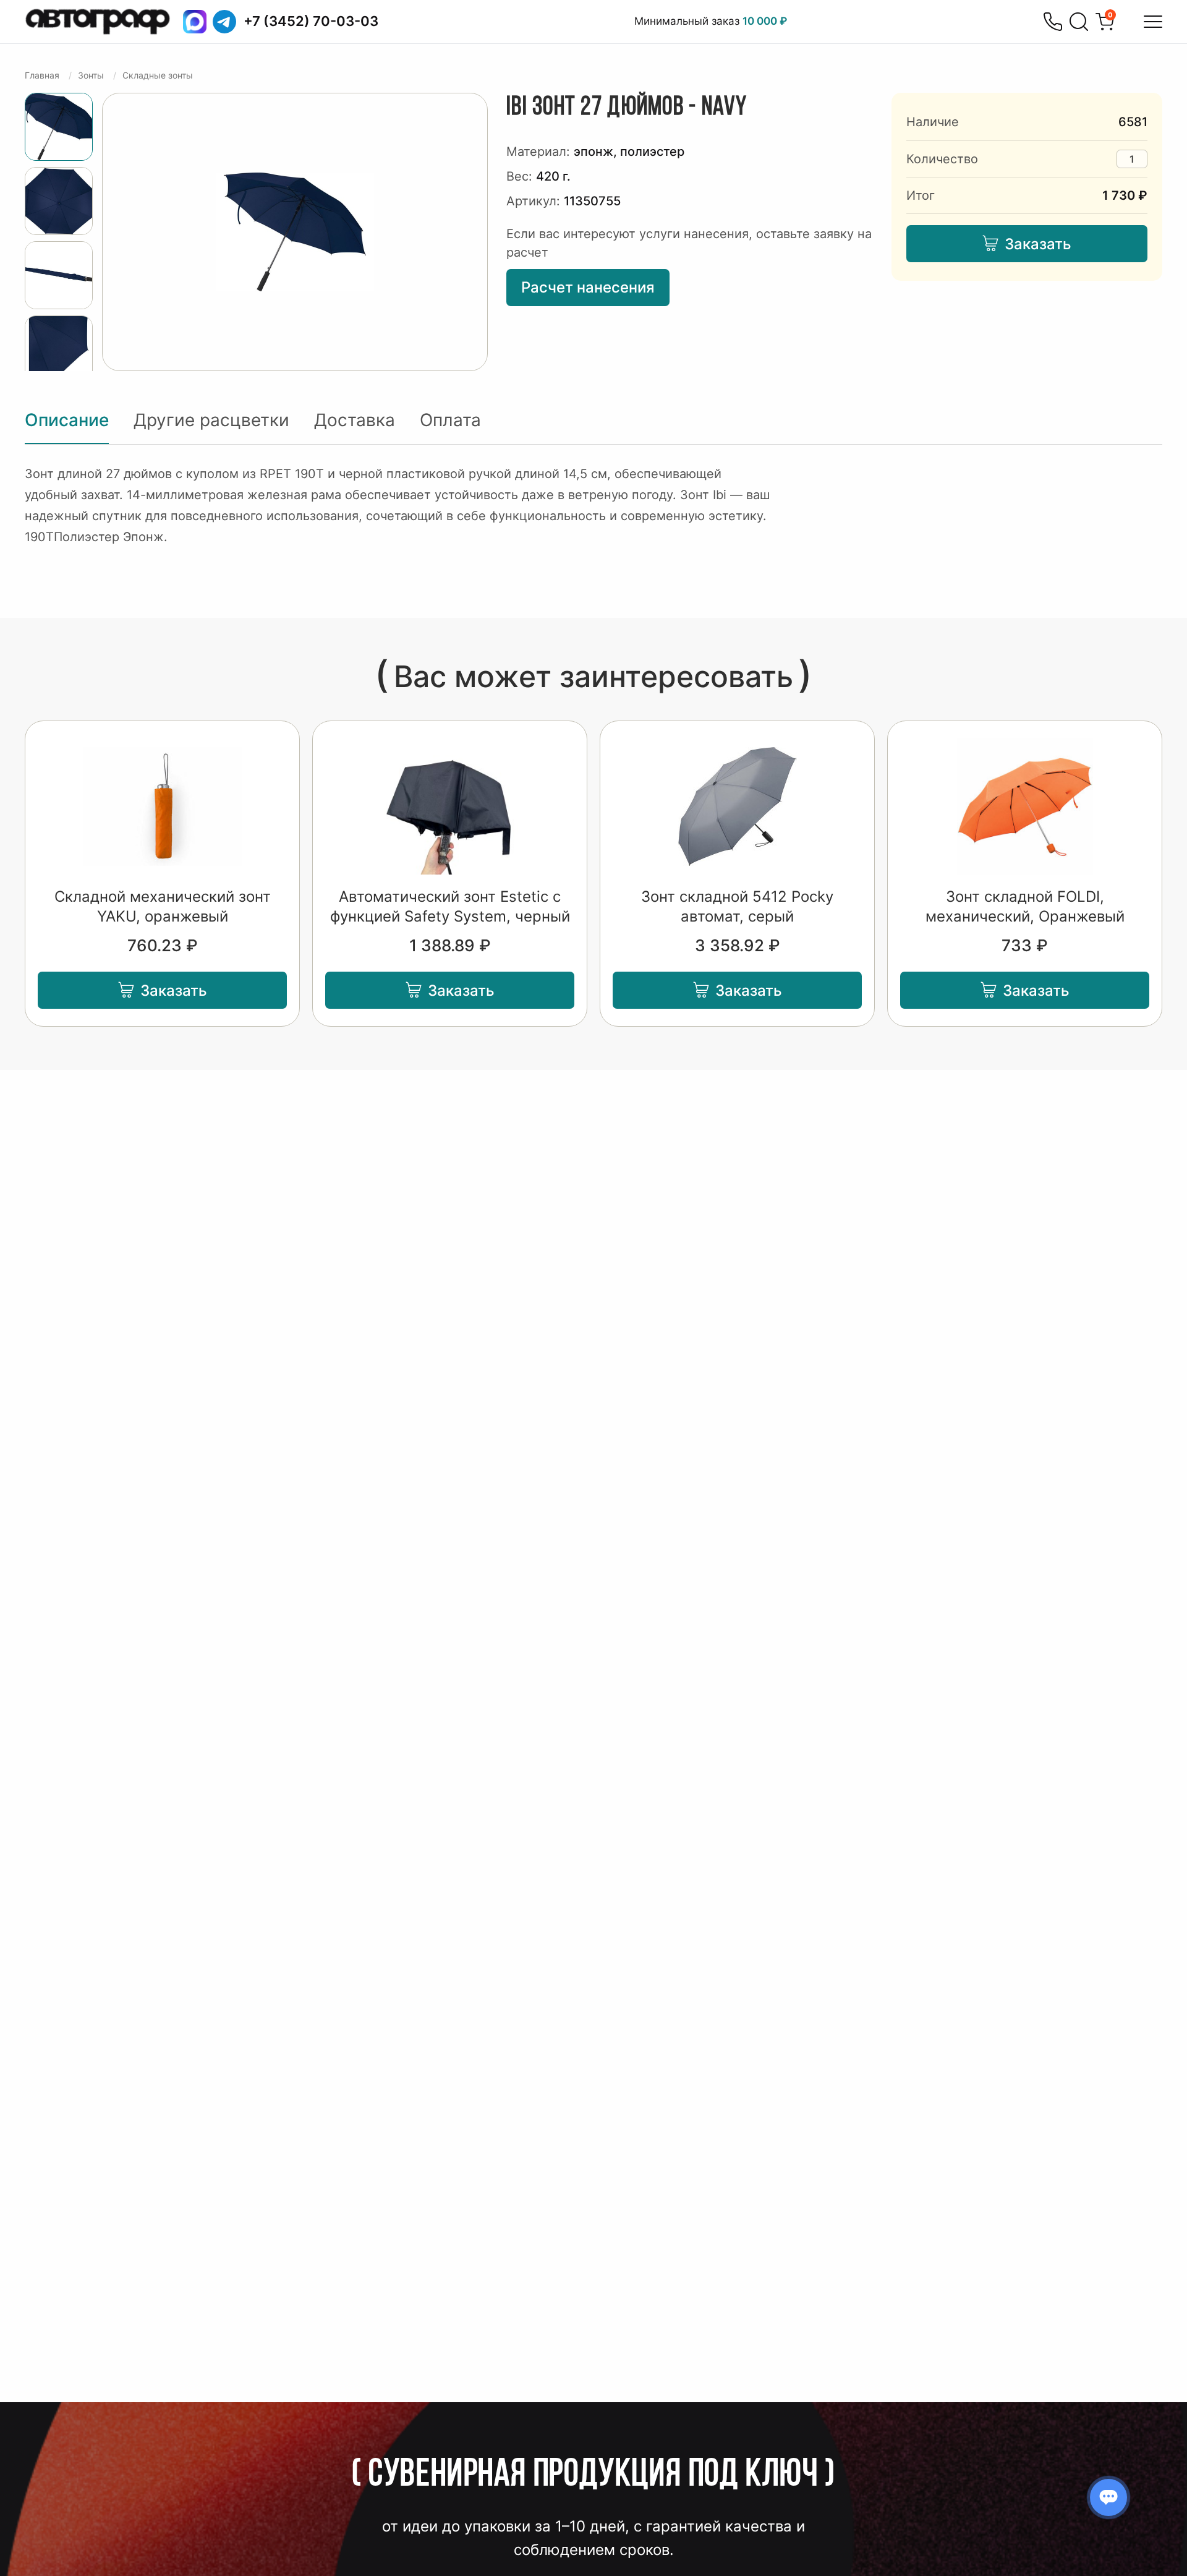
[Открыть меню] (1153, 22)
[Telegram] (224, 22)
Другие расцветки (211, 420)
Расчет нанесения (588, 287)
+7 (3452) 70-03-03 (311, 21)
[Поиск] (1079, 22)
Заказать (1038, 244)
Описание (67, 420)
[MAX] (195, 22)
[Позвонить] (1053, 22)
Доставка (355, 420)
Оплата (450, 420)
